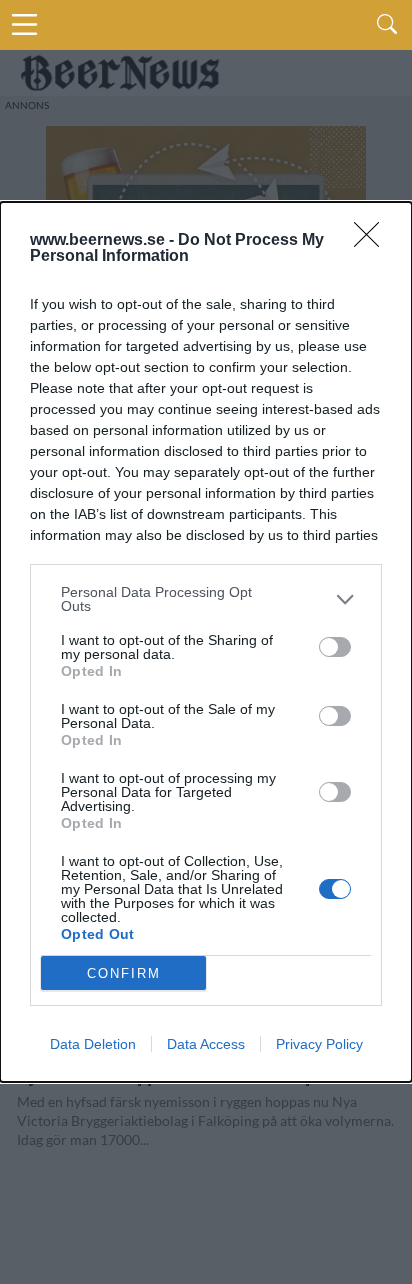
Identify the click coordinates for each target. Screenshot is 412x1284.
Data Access (206, 1044)
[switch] (335, 647)
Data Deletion (93, 1044)
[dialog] (206, 642)
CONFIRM (124, 973)
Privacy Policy (319, 1044)
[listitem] (206, 599)
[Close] (373, 241)
